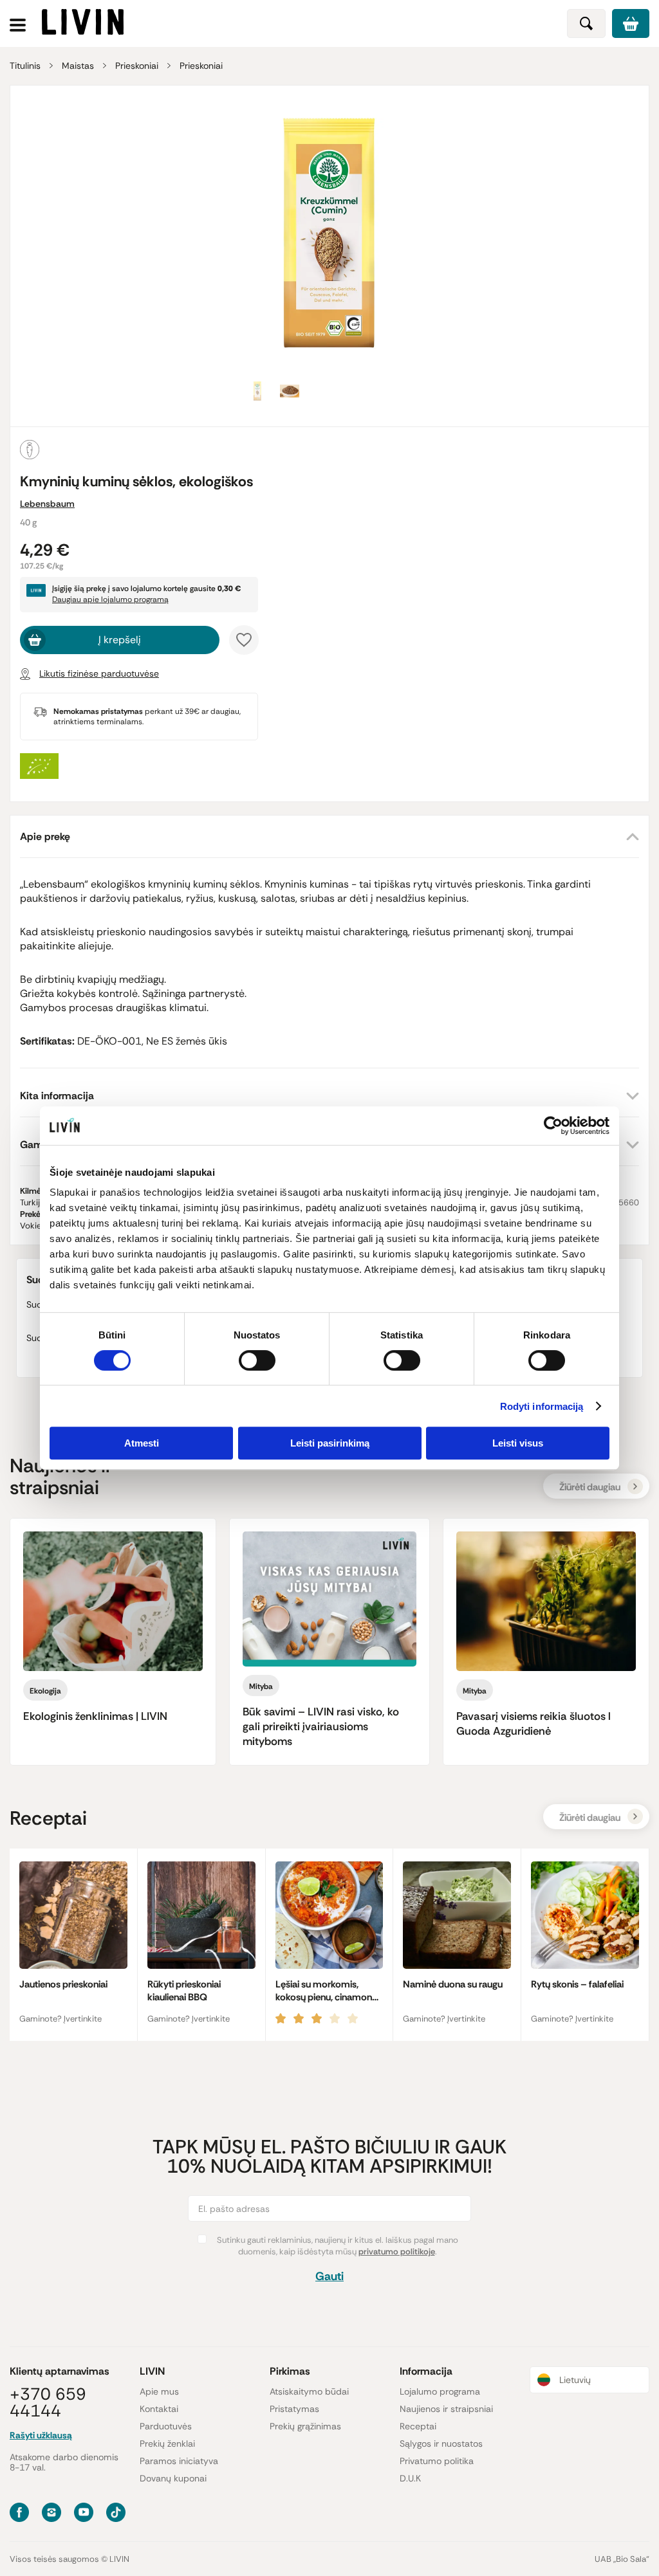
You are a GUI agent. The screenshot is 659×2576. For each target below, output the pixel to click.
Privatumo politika (437, 2461)
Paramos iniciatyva (179, 2461)
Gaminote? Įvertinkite (60, 2019)
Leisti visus (518, 1443)
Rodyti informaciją (542, 1406)
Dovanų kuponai (173, 2478)
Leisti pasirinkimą (330, 1443)
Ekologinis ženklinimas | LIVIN (95, 1716)
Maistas (78, 66)
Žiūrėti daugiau (590, 1487)
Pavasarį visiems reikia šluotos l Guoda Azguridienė (534, 1723)
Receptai (418, 2426)
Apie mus (159, 2391)
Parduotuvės (166, 2426)
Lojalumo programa (440, 2391)
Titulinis (25, 66)
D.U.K (410, 2478)
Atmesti (142, 1443)
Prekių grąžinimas (305, 2426)
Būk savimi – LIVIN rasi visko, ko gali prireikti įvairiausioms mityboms (321, 1726)
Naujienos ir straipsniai (446, 2409)
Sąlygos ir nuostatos (441, 2444)
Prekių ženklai (167, 2444)
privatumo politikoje (397, 2252)
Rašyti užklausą (41, 2435)
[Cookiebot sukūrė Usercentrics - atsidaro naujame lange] (553, 1126)
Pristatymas (294, 2409)
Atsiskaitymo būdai (309, 2391)
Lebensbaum (47, 504)
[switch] (257, 1360)
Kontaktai (159, 2409)
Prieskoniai (137, 66)
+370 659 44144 (48, 2402)
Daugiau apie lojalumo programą (110, 599)
